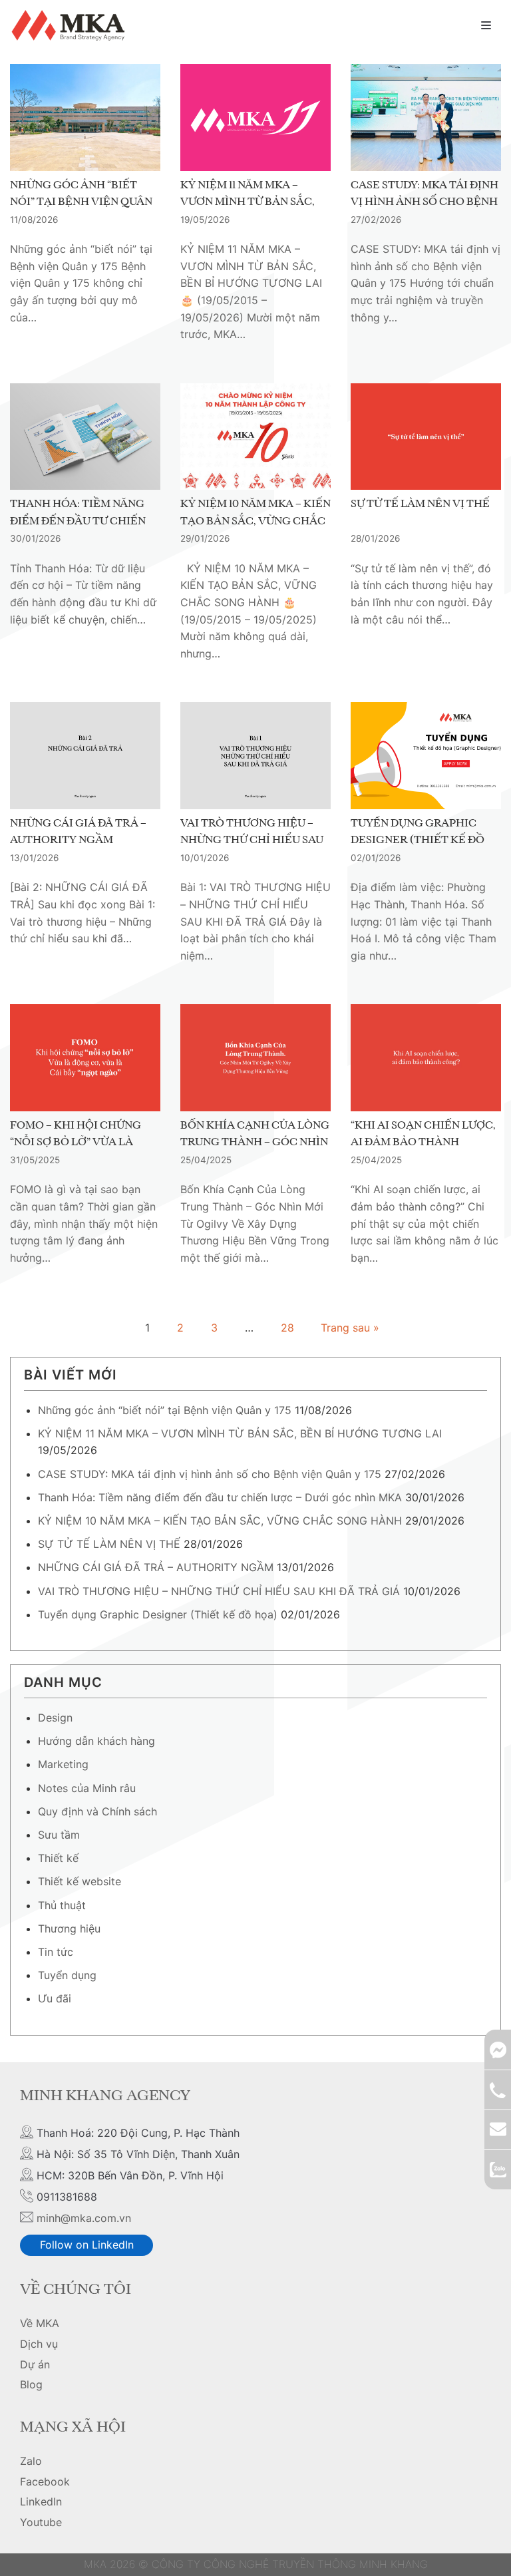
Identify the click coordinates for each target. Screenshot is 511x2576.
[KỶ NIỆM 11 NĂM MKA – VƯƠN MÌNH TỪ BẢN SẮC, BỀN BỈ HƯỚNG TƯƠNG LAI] (255, 117)
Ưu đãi (55, 1998)
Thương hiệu (69, 1929)
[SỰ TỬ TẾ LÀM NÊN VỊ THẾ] (426, 437)
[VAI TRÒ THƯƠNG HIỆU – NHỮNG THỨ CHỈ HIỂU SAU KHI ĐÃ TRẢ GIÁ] (255, 755)
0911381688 (498, 2090)
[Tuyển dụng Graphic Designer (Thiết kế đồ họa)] (426, 755)
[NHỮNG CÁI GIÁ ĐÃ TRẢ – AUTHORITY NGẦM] (85, 755)
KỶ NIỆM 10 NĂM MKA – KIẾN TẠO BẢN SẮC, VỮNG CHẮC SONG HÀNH (255, 521)
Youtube (41, 2522)
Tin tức (56, 1952)
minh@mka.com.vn (84, 2218)
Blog (31, 2384)
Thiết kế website (80, 1881)
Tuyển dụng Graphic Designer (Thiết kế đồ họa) (418, 841)
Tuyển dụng (67, 1975)
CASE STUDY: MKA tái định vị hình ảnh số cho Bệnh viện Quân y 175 (425, 203)
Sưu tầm (59, 1835)
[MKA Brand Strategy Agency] (71, 25)
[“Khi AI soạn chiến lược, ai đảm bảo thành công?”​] (426, 1057)
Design (55, 1718)
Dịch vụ (39, 2344)
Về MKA (40, 2323)
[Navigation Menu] (486, 25)
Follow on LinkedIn (87, 2245)
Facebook (45, 2482)
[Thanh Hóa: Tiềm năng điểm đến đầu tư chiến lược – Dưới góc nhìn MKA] (85, 437)
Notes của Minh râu (87, 1788)
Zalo (31, 2461)
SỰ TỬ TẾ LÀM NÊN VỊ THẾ (420, 504)
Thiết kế (58, 1858)
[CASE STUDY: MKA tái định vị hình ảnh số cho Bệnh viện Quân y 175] (426, 117)
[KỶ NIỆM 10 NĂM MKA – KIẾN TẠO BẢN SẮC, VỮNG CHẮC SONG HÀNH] (255, 437)
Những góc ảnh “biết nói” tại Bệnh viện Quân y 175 (81, 203)
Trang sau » (350, 1328)
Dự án (35, 2364)
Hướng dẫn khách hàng (96, 1741)
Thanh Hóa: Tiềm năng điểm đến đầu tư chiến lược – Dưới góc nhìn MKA (220, 1497)
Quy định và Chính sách (97, 1811)
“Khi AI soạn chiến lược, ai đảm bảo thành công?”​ (423, 1143)
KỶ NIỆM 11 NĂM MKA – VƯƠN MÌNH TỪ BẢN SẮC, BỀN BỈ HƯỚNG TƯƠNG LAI (252, 203)
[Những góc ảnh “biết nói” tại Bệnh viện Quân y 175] (85, 117)
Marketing (63, 1764)
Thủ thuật (62, 1905)
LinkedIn (41, 2501)
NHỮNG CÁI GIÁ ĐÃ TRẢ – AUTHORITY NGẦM (78, 832)
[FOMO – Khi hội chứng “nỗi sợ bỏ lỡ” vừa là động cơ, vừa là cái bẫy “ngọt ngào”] (85, 1057)
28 (287, 1328)
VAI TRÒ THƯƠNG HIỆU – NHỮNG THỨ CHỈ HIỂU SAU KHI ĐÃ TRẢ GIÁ (252, 841)
